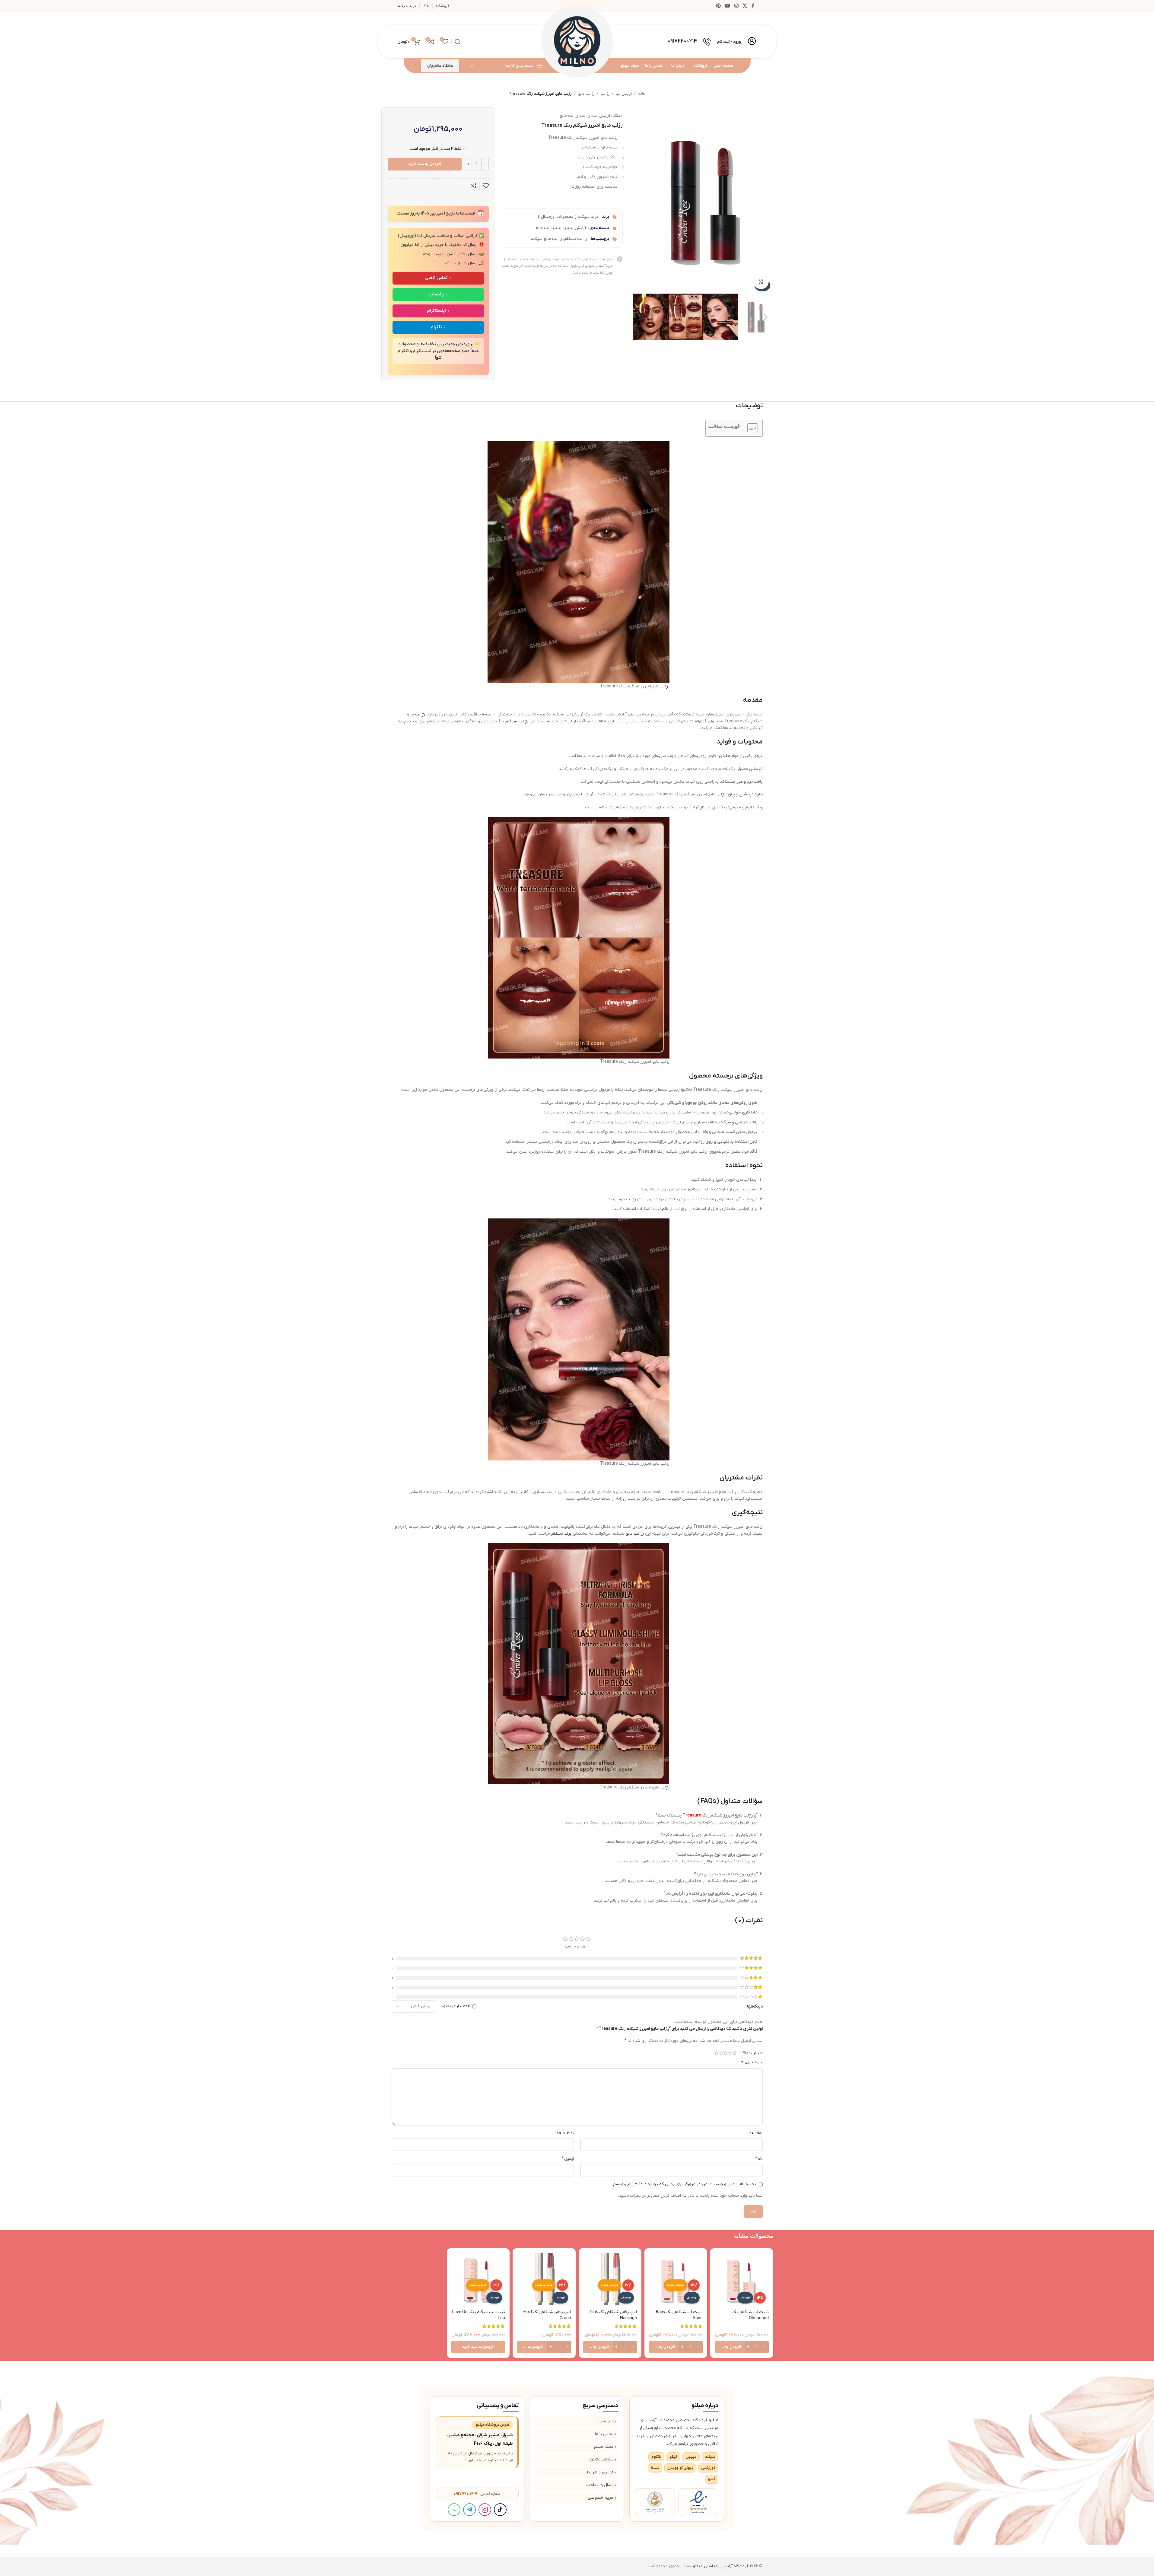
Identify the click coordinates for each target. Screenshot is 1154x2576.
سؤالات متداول (601, 2459)
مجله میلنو (604, 2447)
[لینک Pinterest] (718, 6)
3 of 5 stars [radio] (725, 2053)
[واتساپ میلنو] (454, 2510)
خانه (642, 94)
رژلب (665, 686)
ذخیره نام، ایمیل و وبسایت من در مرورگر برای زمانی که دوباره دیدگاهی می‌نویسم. (684, 2184)
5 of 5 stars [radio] (716, 2053)
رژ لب (605, 94)
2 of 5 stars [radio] (730, 2053)
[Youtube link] (728, 6)
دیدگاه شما (752, 2063)
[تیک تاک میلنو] (500, 2510)
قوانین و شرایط (600, 2472)
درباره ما (607, 2421)
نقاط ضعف (564, 2133)
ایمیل (568, 2159)
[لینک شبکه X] (745, 6)
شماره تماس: (477, 2494)
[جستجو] (458, 42)
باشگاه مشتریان (440, 66)
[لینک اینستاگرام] (736, 6)
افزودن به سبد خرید (424, 164)
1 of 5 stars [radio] (734, 2053)
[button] (766, 317)
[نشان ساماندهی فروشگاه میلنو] (655, 2502)
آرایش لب (624, 94)
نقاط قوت (754, 2133)
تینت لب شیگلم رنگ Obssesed (750, 2315)
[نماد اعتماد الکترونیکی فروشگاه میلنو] (698, 2502)
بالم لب (662, 1209)
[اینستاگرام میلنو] (485, 2510)
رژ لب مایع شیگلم (546, 239)
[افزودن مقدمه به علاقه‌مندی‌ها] (486, 186)
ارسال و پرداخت (600, 2485)
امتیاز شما (753, 2053)
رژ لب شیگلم (576, 239)
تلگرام (436, 327)
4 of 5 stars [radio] (721, 2053)
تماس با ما (604, 2434)
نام (759, 2159)
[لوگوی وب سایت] (577, 41)
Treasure (692, 1815)
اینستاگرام (436, 311)
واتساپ (436, 294)
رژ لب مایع (586, 94)
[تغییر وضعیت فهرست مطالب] (750, 428)
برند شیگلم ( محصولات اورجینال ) (568, 217)
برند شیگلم (561, 1534)
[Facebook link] (753, 6)
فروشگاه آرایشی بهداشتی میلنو (721, 2566)
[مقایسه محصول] (473, 186)
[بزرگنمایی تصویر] (761, 282)
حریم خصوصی (601, 2498)
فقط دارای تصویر (455, 2006)
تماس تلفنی (436, 278)
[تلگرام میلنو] (469, 2510)
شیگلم (633, 686)
